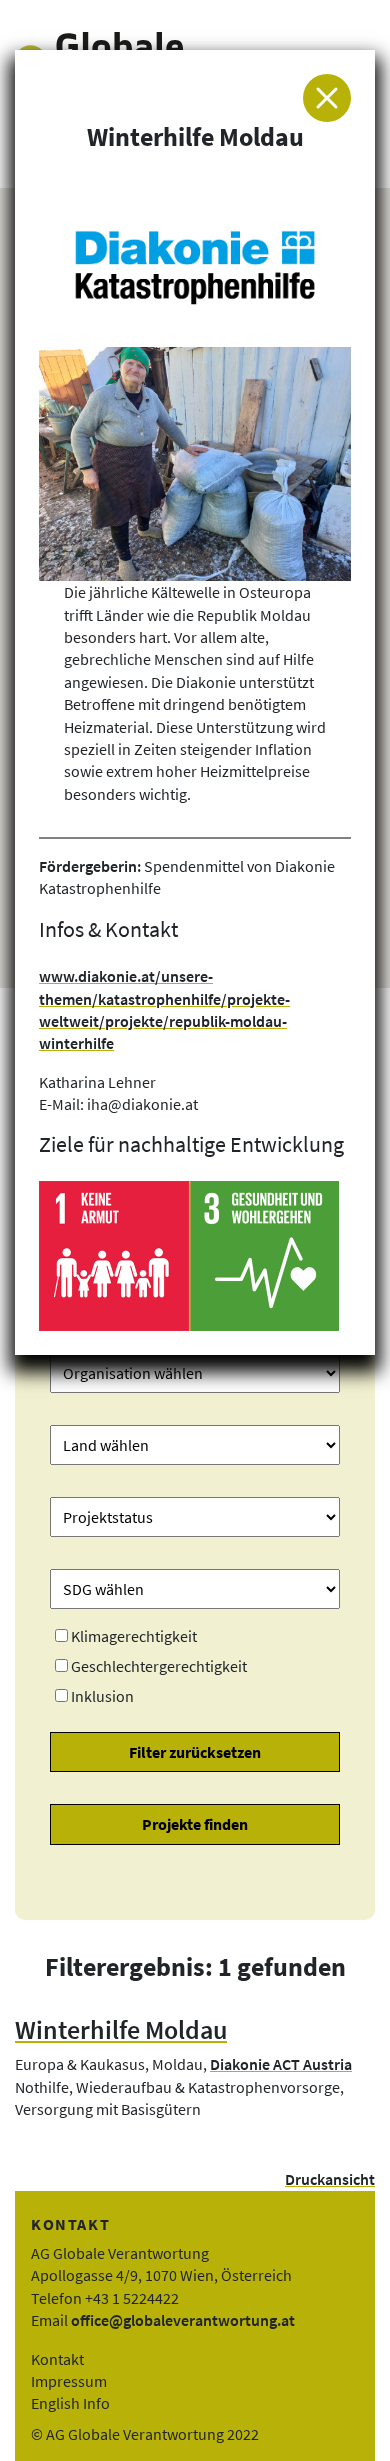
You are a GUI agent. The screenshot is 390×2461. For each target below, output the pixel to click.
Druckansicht (330, 2179)
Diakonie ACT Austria (281, 2064)
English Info (70, 2403)
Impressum (69, 2381)
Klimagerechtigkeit (134, 1636)
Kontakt (57, 2359)
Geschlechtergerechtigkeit (159, 1666)
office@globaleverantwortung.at (183, 2320)
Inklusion (102, 1696)
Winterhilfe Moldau (121, 2030)
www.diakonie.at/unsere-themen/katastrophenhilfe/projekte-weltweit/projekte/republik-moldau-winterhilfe (164, 1009)
